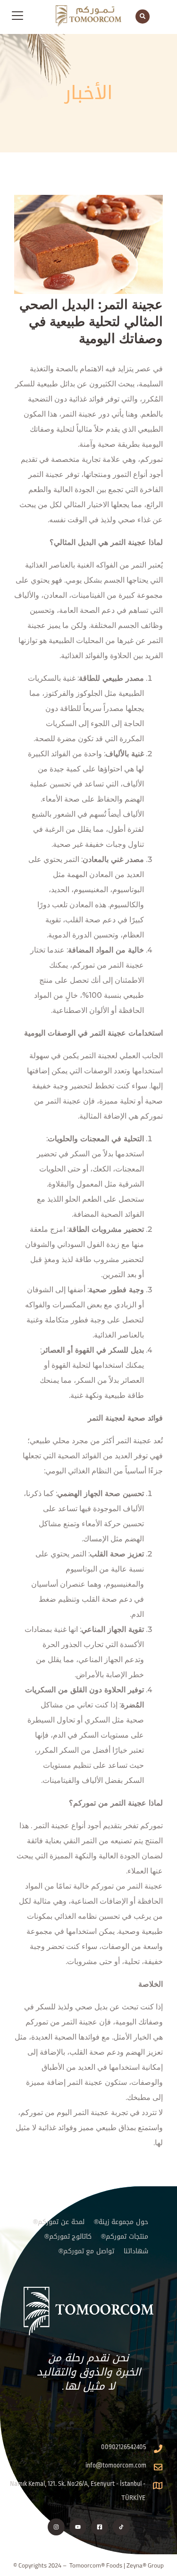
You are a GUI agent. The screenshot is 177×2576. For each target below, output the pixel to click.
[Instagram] (56, 2527)
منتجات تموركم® (125, 2237)
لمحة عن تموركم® (59, 2222)
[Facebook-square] (100, 2527)
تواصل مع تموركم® (87, 2251)
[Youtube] (78, 2527)
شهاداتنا (136, 2251)
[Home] (88, 2311)
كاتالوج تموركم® (68, 2237)
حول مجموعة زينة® (121, 2222)
